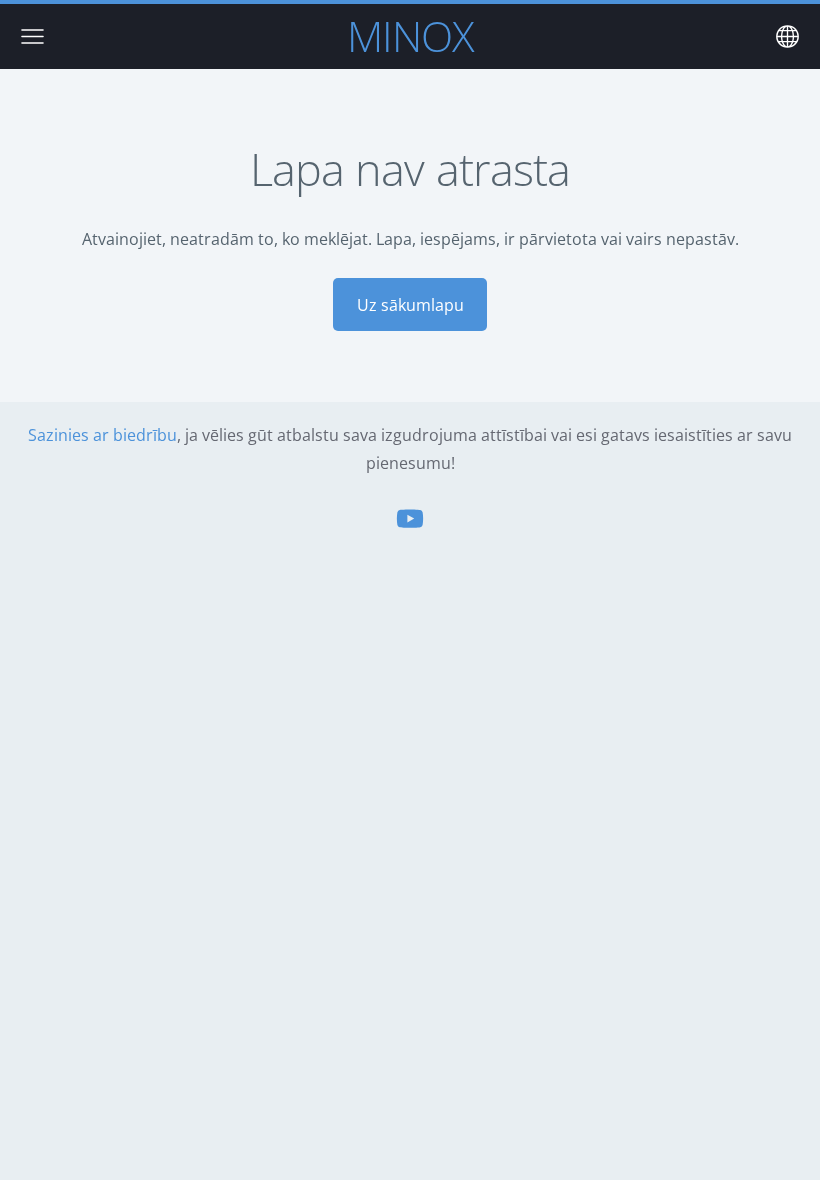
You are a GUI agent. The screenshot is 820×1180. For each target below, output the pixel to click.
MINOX (410, 35)
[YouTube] (410, 518)
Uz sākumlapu (410, 305)
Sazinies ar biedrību (102, 435)
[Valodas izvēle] (787, 36)
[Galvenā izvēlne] (32, 36)
